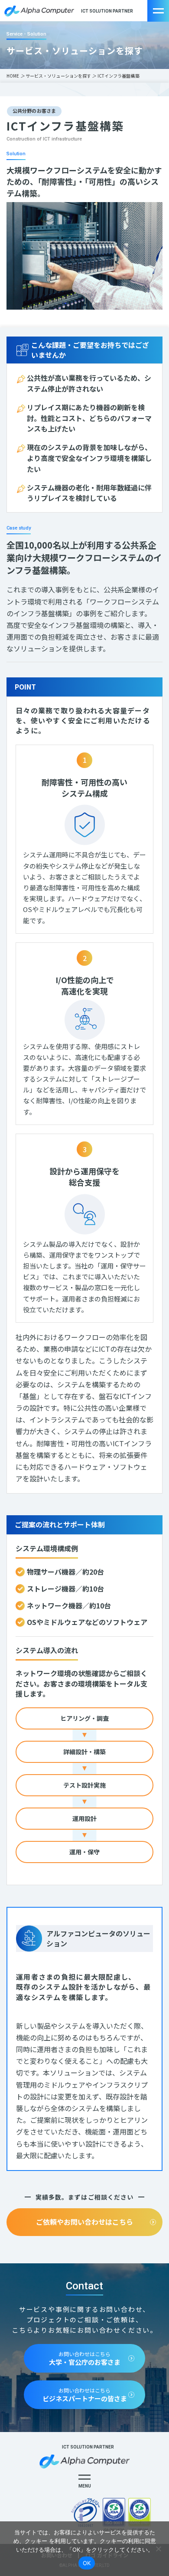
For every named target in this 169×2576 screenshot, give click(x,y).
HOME (13, 76)
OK (87, 2563)
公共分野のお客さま (34, 111)
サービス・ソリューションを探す (58, 76)
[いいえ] (158, 2549)
